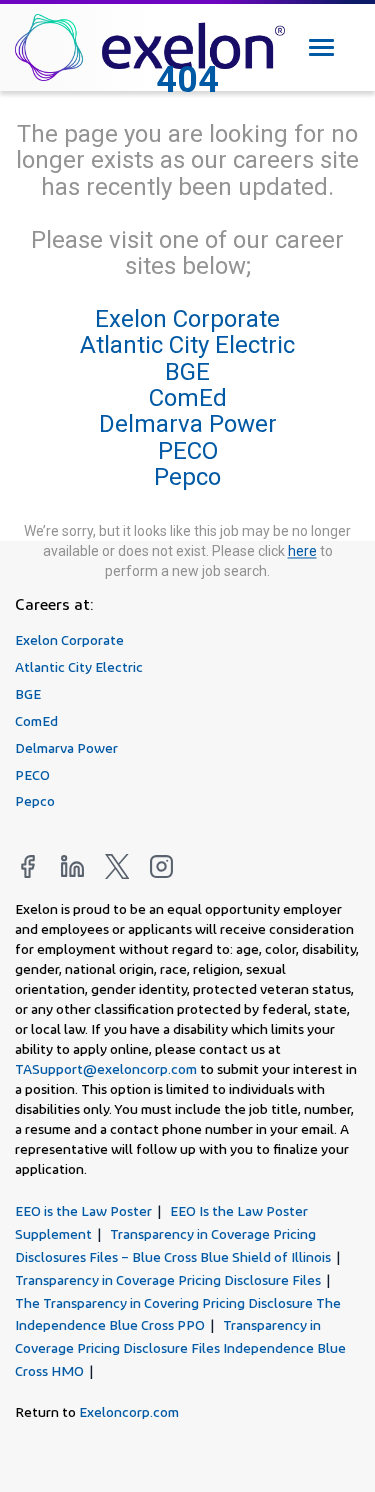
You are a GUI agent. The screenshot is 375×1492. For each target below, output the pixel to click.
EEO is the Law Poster (83, 1210)
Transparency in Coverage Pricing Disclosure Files (168, 1279)
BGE (187, 372)
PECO (188, 451)
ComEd (188, 398)
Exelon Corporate (187, 319)
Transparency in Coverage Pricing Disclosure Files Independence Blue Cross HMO (180, 1347)
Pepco (187, 478)
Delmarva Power (188, 425)
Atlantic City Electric (187, 346)
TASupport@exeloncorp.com (106, 1068)
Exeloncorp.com (129, 1411)
